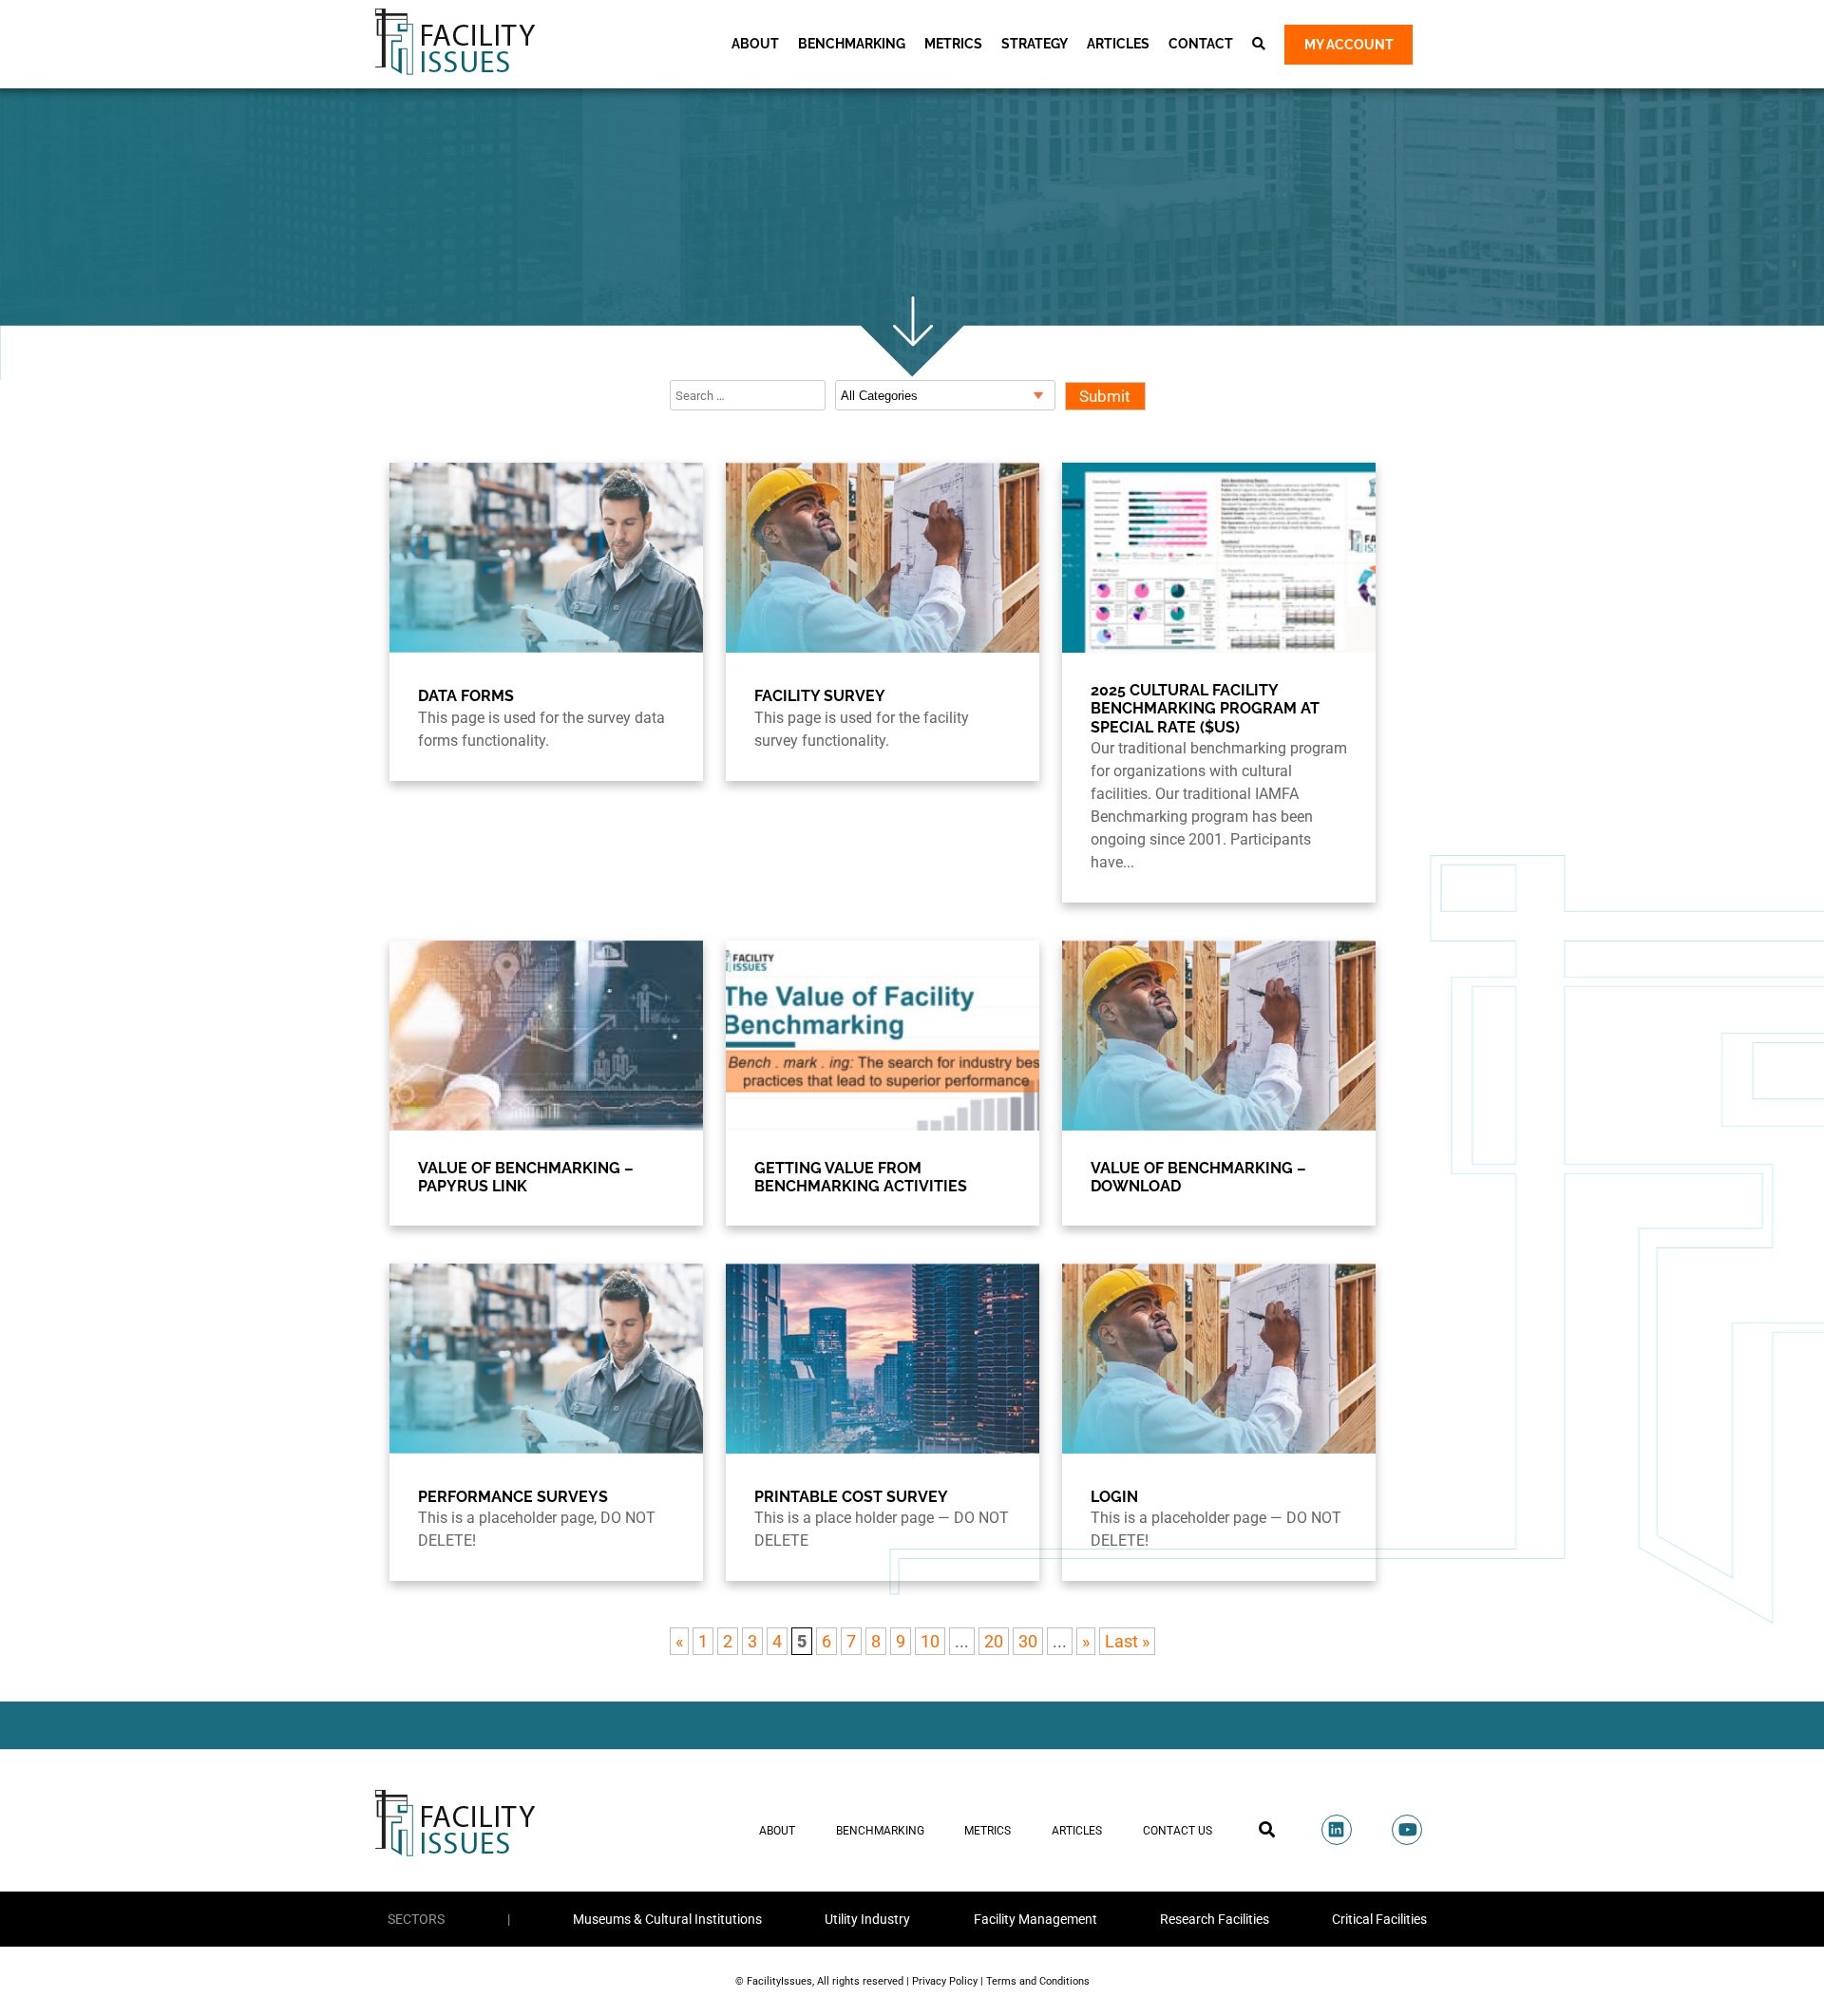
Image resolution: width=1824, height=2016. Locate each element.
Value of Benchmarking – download (1198, 1177)
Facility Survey (820, 696)
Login (1114, 1497)
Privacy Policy (945, 1981)
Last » (1127, 1641)
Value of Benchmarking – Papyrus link (526, 1177)
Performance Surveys (513, 1497)
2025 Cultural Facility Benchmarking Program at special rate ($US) (1205, 708)
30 (1028, 1641)
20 (994, 1641)
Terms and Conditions (1038, 1981)
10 (930, 1641)
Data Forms (466, 696)
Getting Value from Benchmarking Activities (861, 1177)
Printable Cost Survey (851, 1497)
